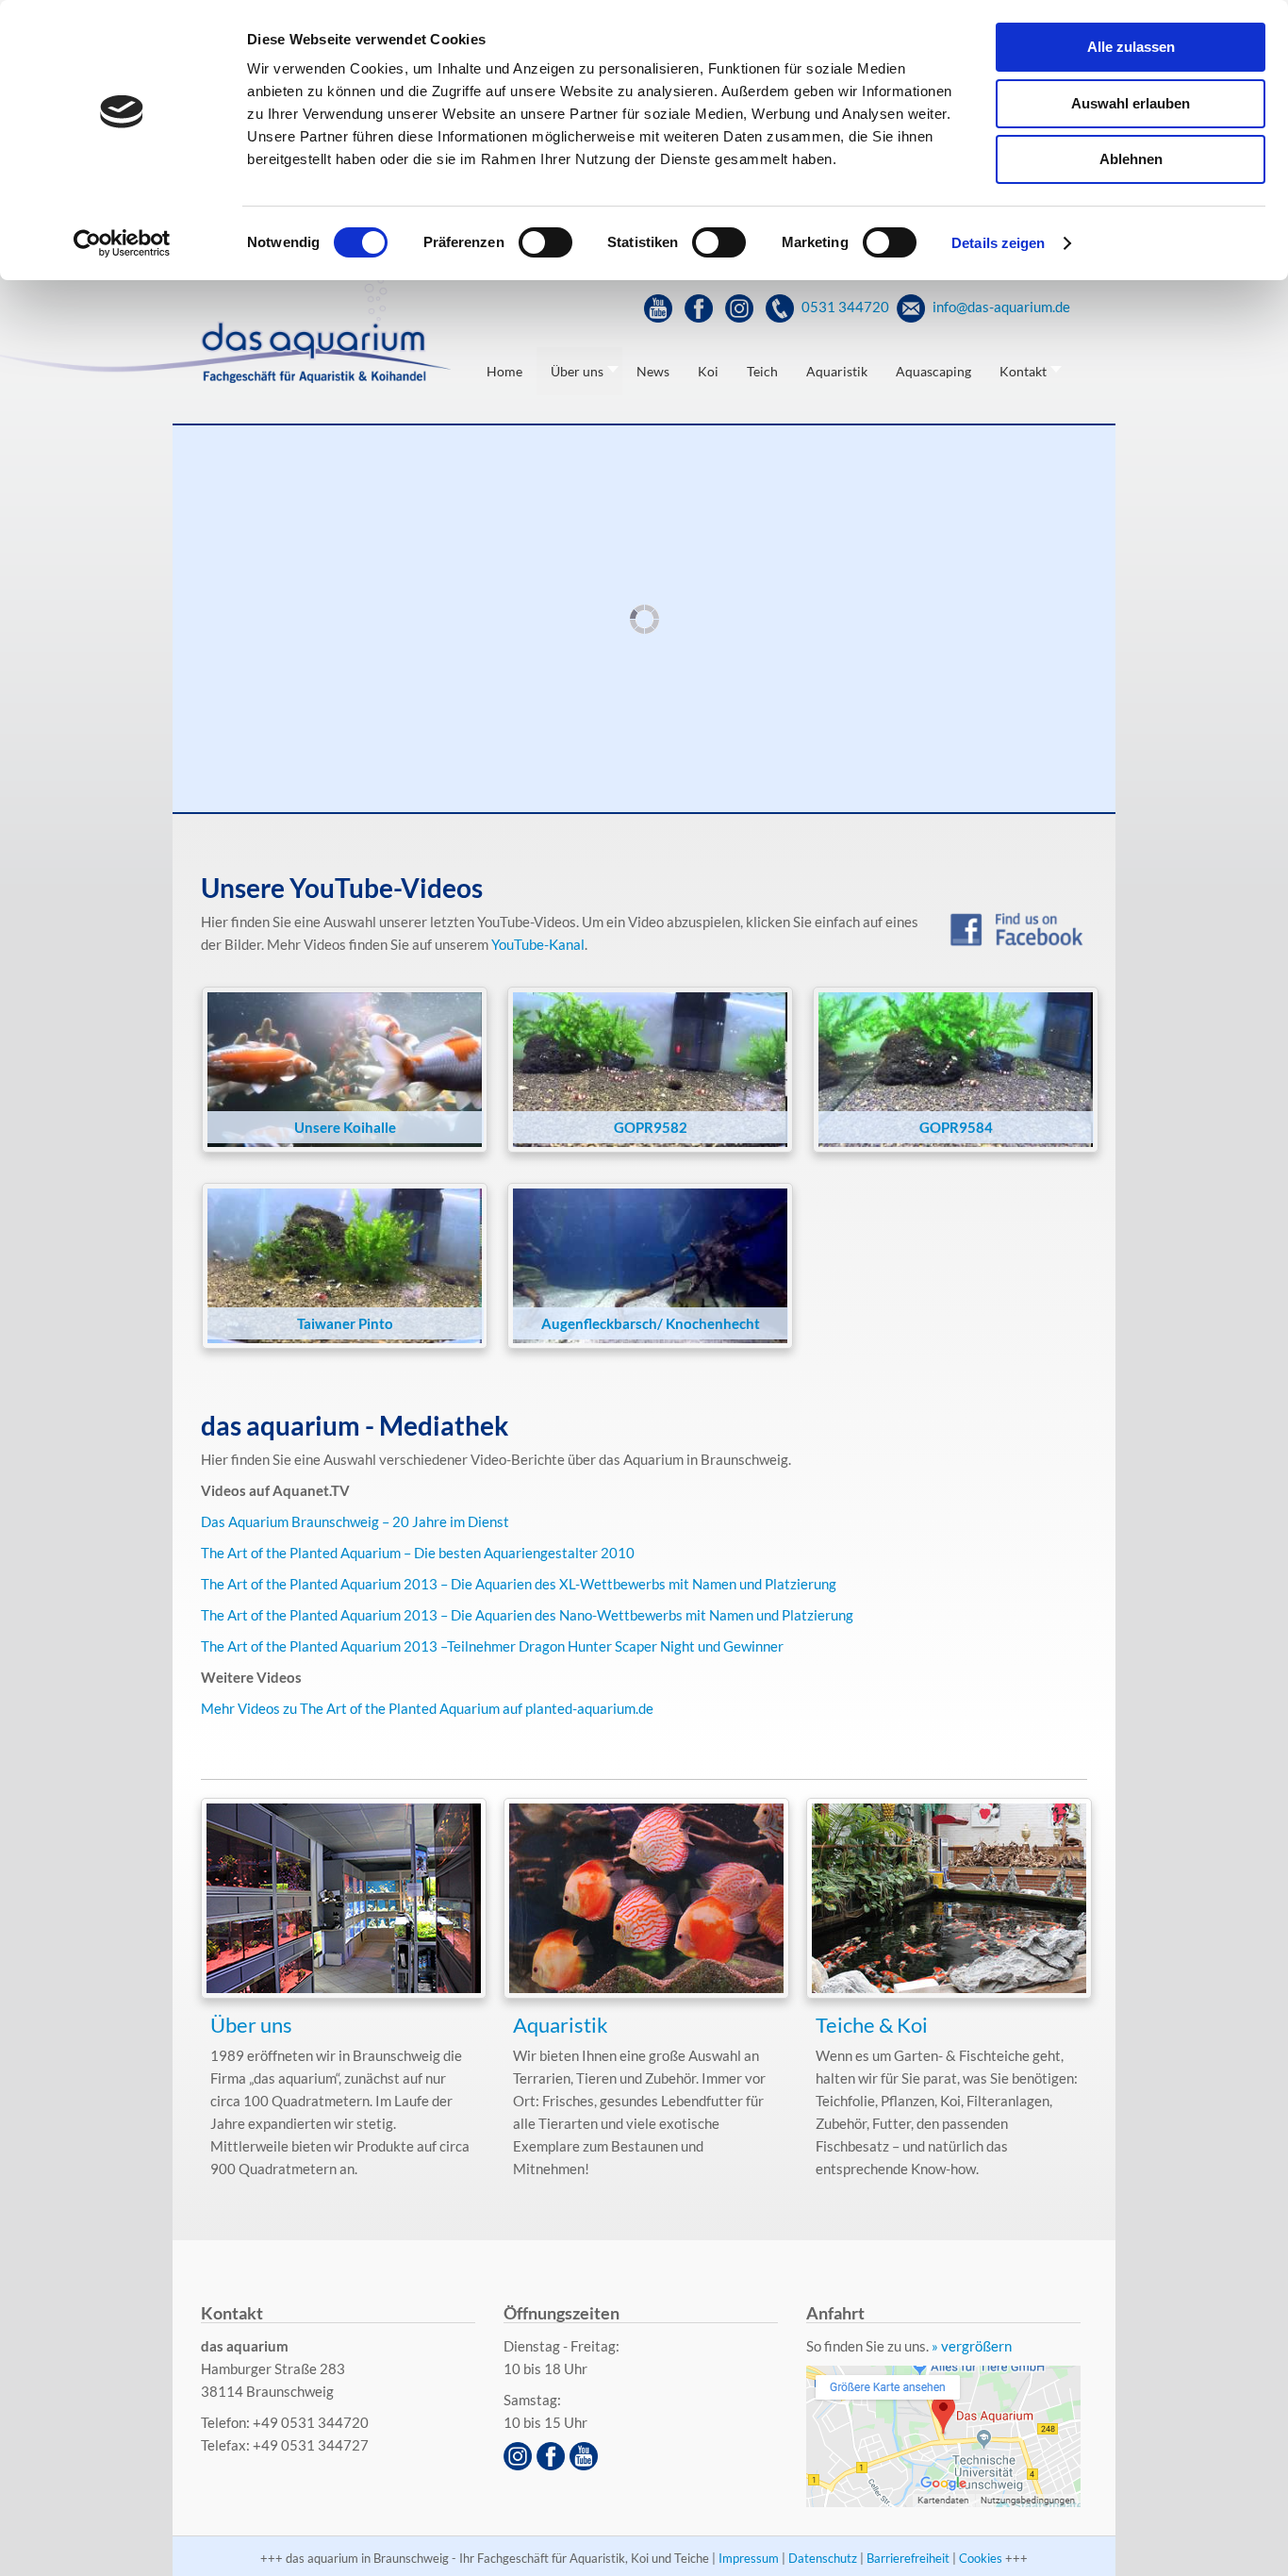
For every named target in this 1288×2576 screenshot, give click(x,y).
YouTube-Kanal (538, 944)
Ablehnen (1131, 159)
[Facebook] (701, 307)
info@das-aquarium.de (1000, 307)
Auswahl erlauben (1131, 103)
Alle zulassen (1131, 47)
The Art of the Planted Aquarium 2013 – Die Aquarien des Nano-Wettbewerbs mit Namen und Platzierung (527, 1615)
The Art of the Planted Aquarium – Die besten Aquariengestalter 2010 (418, 1553)
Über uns (251, 2025)
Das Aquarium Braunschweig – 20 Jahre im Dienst (355, 1521)
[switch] (545, 242)
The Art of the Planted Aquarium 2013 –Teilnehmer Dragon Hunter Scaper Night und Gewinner (492, 1646)
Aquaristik (561, 2025)
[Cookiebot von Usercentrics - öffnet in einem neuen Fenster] (122, 243)
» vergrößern (972, 2346)
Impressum (749, 2558)
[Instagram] (742, 307)
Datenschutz (823, 2558)
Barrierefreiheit (908, 2558)
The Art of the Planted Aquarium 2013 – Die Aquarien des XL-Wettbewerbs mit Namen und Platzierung (519, 1584)
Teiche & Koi (872, 2025)
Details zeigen (998, 243)
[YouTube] (661, 307)
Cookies (981, 2558)
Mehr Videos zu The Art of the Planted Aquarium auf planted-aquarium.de (427, 1708)
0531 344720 (844, 307)
